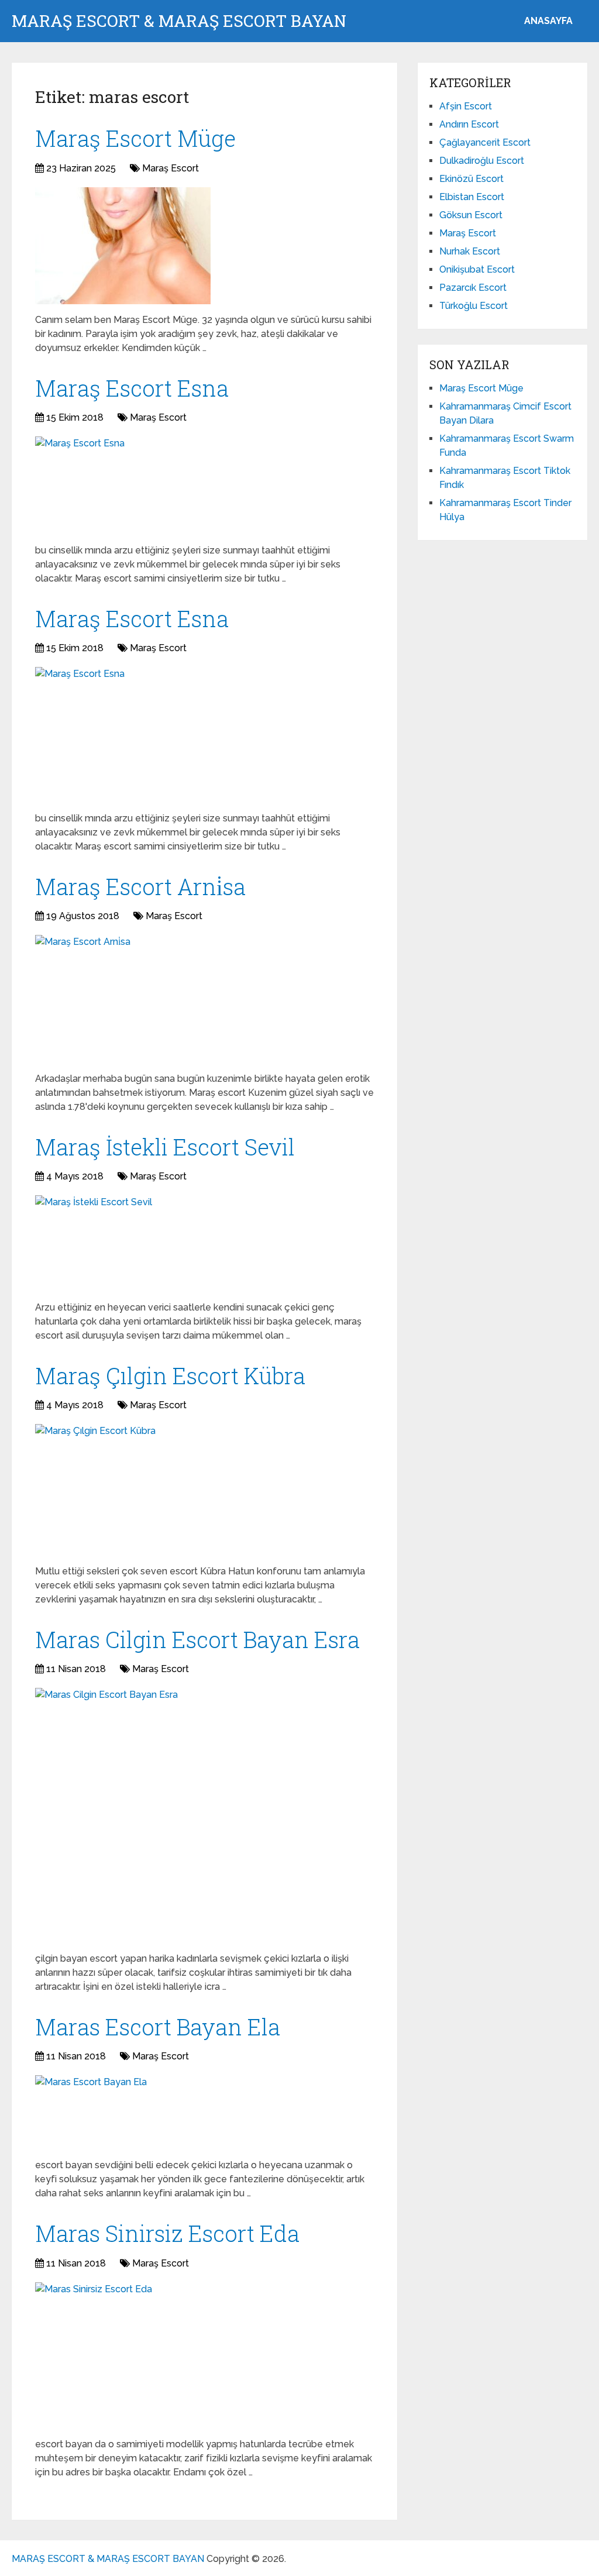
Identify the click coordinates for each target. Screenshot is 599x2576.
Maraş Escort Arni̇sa (140, 886)
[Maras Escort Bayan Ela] (91, 2112)
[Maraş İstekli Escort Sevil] (94, 1244)
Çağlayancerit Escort (485, 142)
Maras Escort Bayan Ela (158, 2027)
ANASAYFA (548, 21)
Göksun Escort (471, 215)
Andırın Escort (469, 124)
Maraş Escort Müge (135, 138)
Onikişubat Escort (477, 269)
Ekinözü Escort (471, 179)
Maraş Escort (171, 168)
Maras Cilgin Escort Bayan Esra (197, 1639)
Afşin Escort (466, 106)
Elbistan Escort (472, 197)
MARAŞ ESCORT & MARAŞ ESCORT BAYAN (179, 21)
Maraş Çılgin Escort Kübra (170, 1375)
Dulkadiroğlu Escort (482, 161)
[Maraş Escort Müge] (123, 246)
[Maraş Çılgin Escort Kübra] (95, 1490)
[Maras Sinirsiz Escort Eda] (94, 2355)
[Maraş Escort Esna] (80, 486)
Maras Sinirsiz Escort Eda (167, 2233)
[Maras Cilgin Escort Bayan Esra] (106, 1815)
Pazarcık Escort (473, 288)
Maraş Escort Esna (132, 388)
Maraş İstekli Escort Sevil (165, 1147)
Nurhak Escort (470, 251)
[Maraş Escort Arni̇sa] (83, 999)
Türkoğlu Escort (474, 306)
